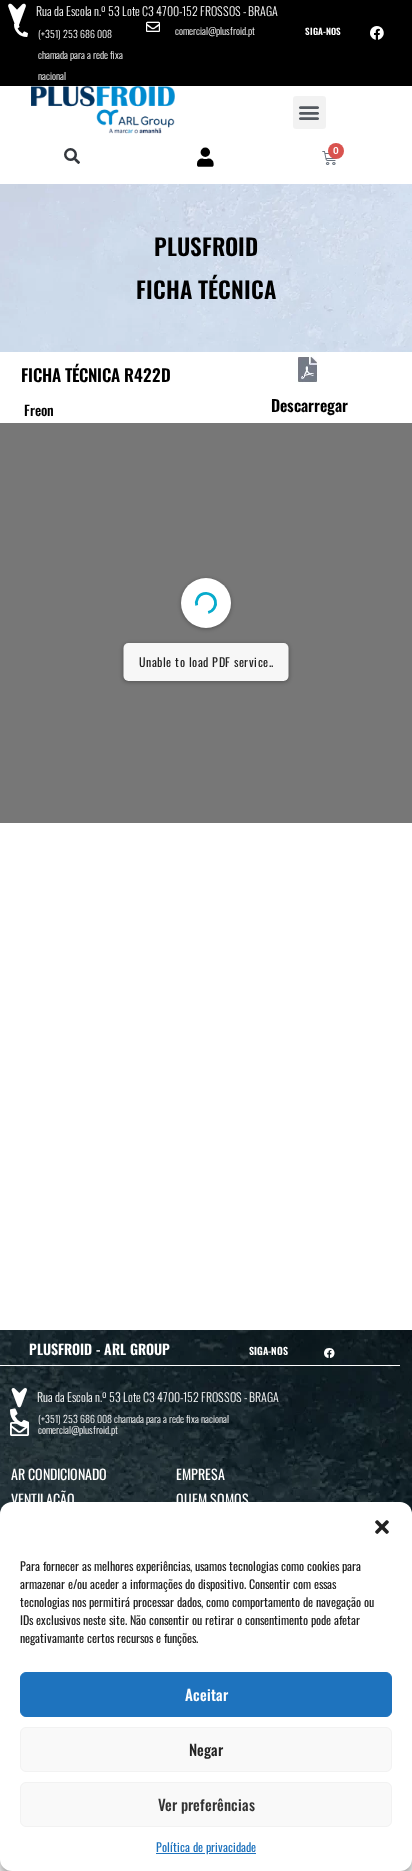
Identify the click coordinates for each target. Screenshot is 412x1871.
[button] (382, 1527)
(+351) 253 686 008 (75, 33)
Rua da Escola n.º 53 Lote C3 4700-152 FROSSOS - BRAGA (157, 10)
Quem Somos (212, 1498)
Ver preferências (206, 1804)
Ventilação (43, 1498)
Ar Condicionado (59, 1473)
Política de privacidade (206, 1846)
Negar (206, 1749)
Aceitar (206, 1694)
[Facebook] (377, 33)
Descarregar (309, 405)
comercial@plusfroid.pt (215, 30)
